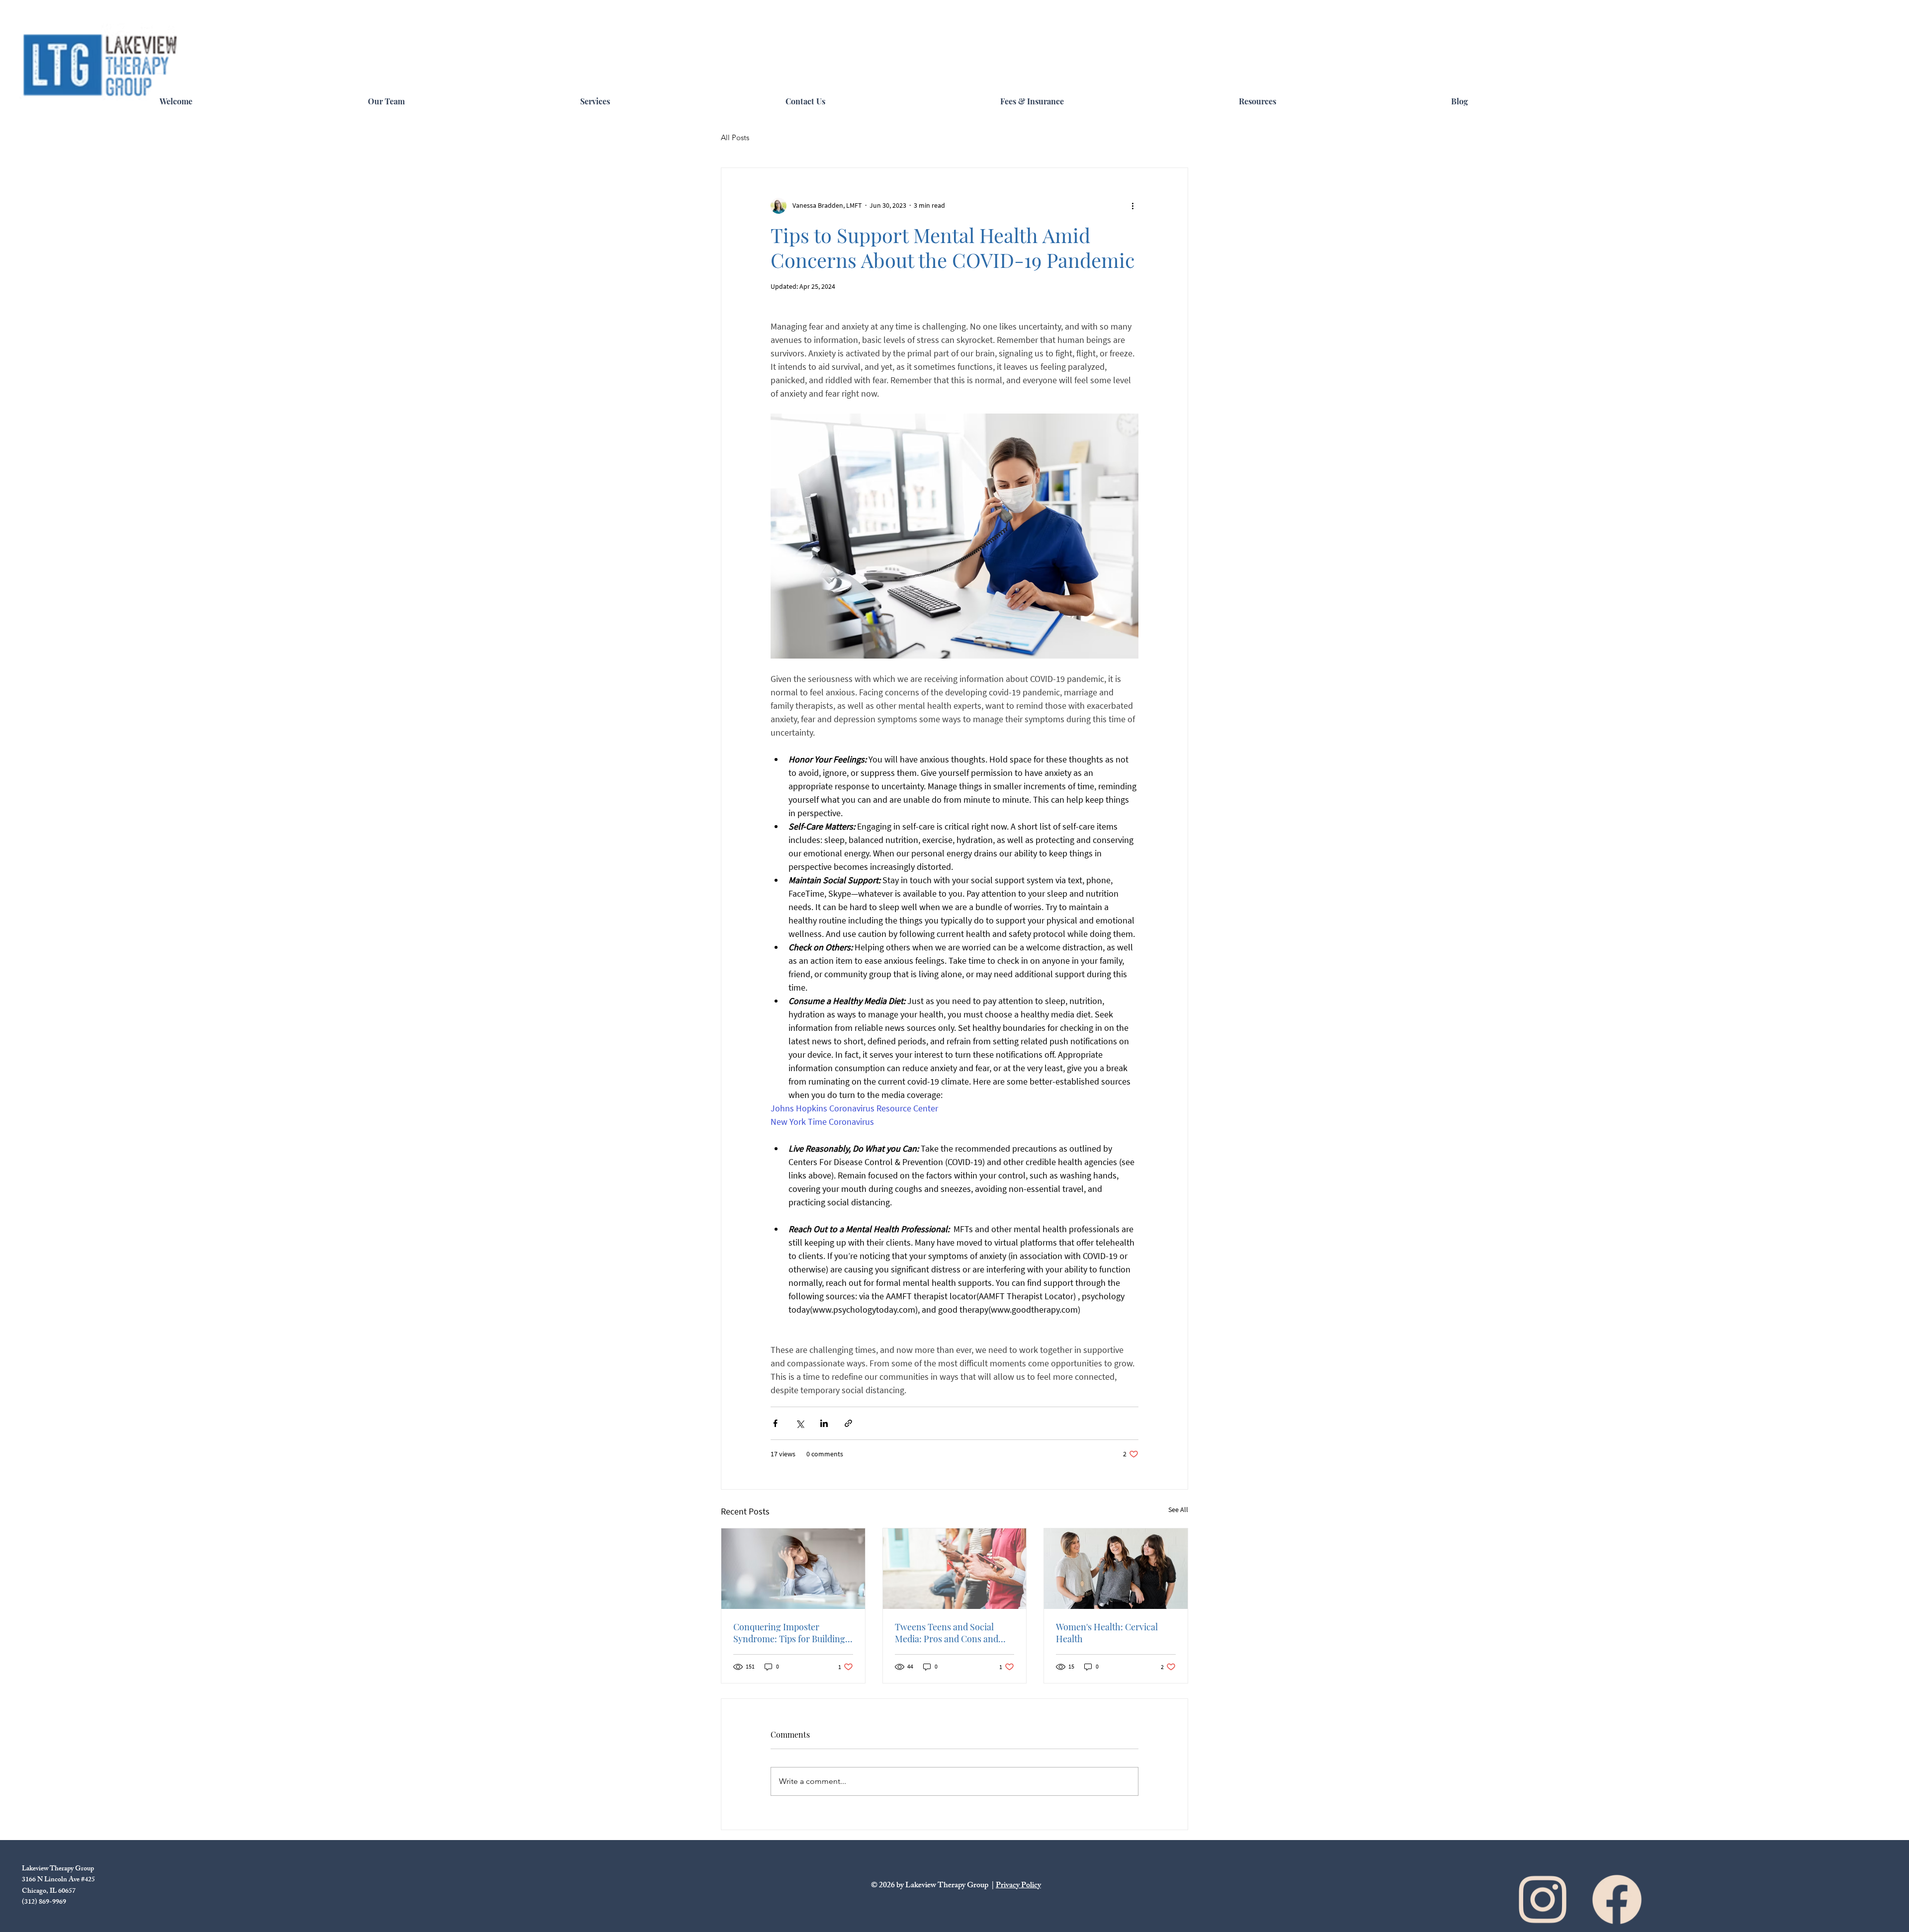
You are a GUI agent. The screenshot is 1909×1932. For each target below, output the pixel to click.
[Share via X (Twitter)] (800, 1423)
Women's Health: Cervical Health (1107, 1633)
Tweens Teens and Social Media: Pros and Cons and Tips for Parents (947, 1633)
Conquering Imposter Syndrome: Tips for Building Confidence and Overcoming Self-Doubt (790, 1633)
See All (1178, 1510)
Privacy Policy (1018, 1886)
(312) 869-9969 (44, 1902)
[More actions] (1132, 206)
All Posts (735, 137)
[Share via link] (848, 1423)
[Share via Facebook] (775, 1423)
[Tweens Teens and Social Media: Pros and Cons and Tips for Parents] (955, 1569)
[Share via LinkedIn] (824, 1423)
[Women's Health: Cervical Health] (1116, 1569)
